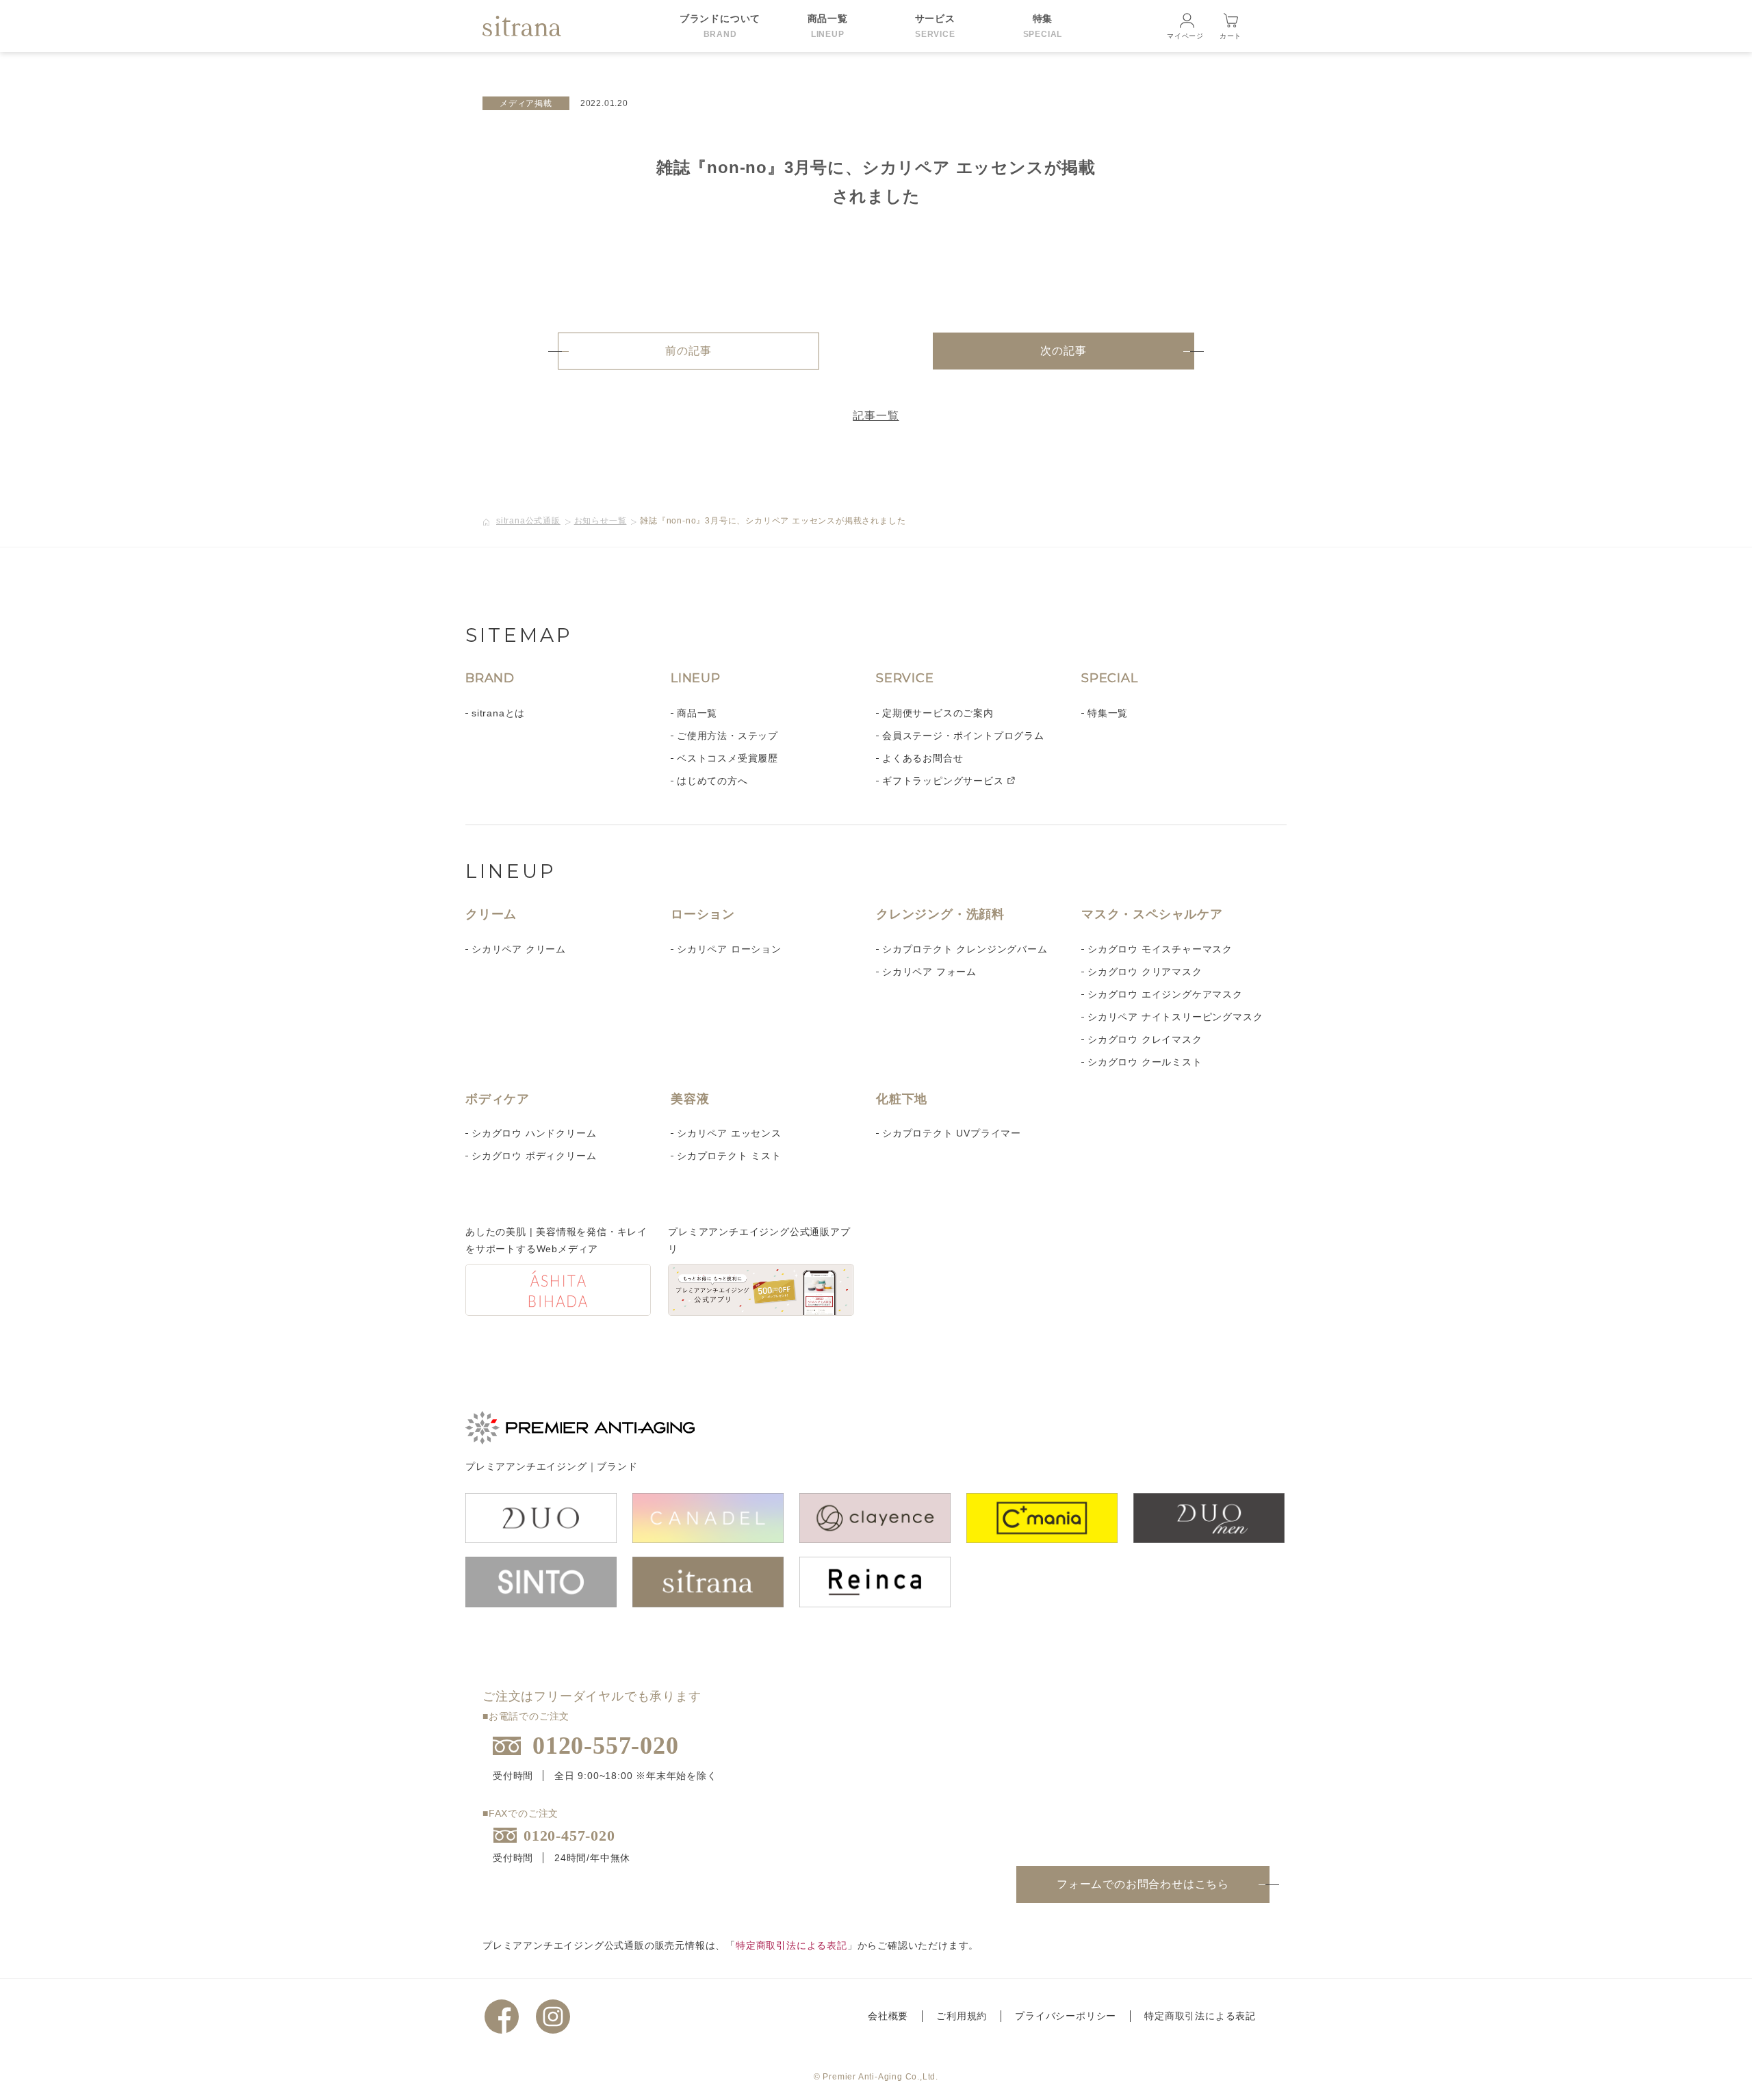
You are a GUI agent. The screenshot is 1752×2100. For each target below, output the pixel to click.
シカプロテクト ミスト (729, 1156)
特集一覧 (1108, 713)
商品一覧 (697, 713)
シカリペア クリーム (519, 949)
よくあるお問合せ (923, 758)
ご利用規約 (962, 2016)
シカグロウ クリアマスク (1145, 972)
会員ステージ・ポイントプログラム (963, 736)
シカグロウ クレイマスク (1145, 1039)
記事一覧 (876, 416)
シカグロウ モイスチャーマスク (1160, 949)
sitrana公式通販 (528, 521)
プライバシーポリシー (1066, 2016)
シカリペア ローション (729, 949)
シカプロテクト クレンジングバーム (965, 949)
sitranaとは (498, 713)
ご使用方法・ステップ (727, 736)
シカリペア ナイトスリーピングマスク (1175, 1017)
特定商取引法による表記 (791, 1945)
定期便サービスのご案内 (938, 713)
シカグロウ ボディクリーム (534, 1156)
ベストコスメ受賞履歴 (727, 758)
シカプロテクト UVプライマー (952, 1133)
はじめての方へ (712, 781)
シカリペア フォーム (929, 972)
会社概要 (888, 2016)
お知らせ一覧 (601, 521)
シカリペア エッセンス (729, 1133)
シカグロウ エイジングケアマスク (1165, 994)
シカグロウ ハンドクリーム (534, 1133)
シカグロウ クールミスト (1145, 1062)
